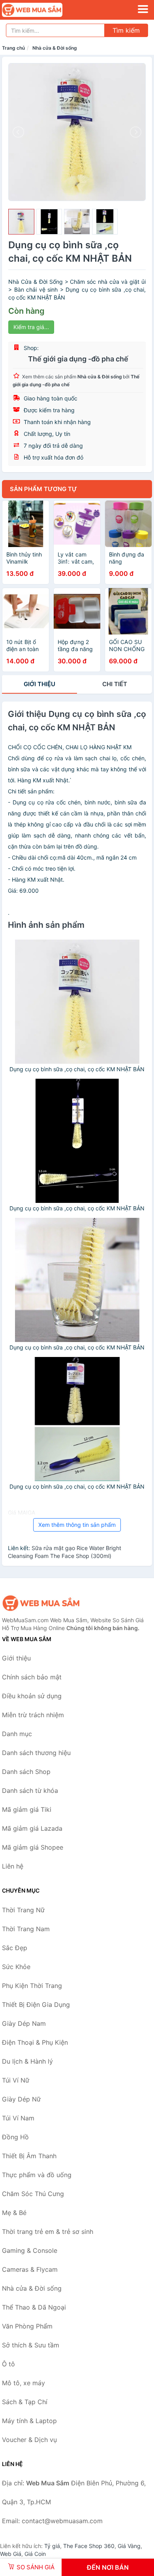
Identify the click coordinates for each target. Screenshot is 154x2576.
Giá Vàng (129, 2546)
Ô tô (8, 2364)
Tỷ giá (52, 2546)
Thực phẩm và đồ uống (37, 2175)
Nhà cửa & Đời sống (55, 48)
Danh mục (17, 1734)
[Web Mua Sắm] (41, 1603)
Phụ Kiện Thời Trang (32, 1986)
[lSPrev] (19, 132)
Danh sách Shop (26, 1772)
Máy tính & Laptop (29, 2421)
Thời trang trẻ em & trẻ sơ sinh (48, 2232)
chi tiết (115, 684)
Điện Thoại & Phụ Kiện (35, 2042)
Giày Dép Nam (24, 2023)
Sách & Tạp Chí (25, 2402)
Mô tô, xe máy (23, 2383)
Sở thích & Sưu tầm (31, 2345)
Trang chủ (13, 48)
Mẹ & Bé (14, 2213)
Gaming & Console (30, 2250)
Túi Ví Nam (18, 2118)
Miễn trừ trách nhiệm (33, 1715)
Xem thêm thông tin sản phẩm (77, 1525)
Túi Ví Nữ (16, 2080)
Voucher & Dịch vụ (29, 2440)
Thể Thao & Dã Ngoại (34, 2307)
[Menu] (143, 9)
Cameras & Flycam (30, 2269)
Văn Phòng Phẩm (27, 2326)
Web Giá (11, 2554)
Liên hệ (13, 1866)
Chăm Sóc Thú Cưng (33, 2194)
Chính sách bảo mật (32, 1677)
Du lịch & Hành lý (27, 2061)
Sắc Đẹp (15, 1948)
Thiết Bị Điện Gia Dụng (36, 2005)
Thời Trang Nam (26, 1929)
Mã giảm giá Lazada (32, 1828)
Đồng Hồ (15, 2137)
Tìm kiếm (126, 30)
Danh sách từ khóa (30, 1791)
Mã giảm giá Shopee (33, 1847)
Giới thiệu (39, 684)
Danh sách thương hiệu (36, 1753)
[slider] (21, 222)
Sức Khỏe (16, 1967)
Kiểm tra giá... (31, 327)
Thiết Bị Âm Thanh (29, 2156)
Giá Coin (35, 2554)
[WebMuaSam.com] (44, 10)
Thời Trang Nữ (23, 1910)
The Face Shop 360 (89, 2546)
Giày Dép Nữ (21, 2099)
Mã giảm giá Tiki (27, 1809)
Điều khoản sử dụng (32, 1696)
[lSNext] (135, 132)
